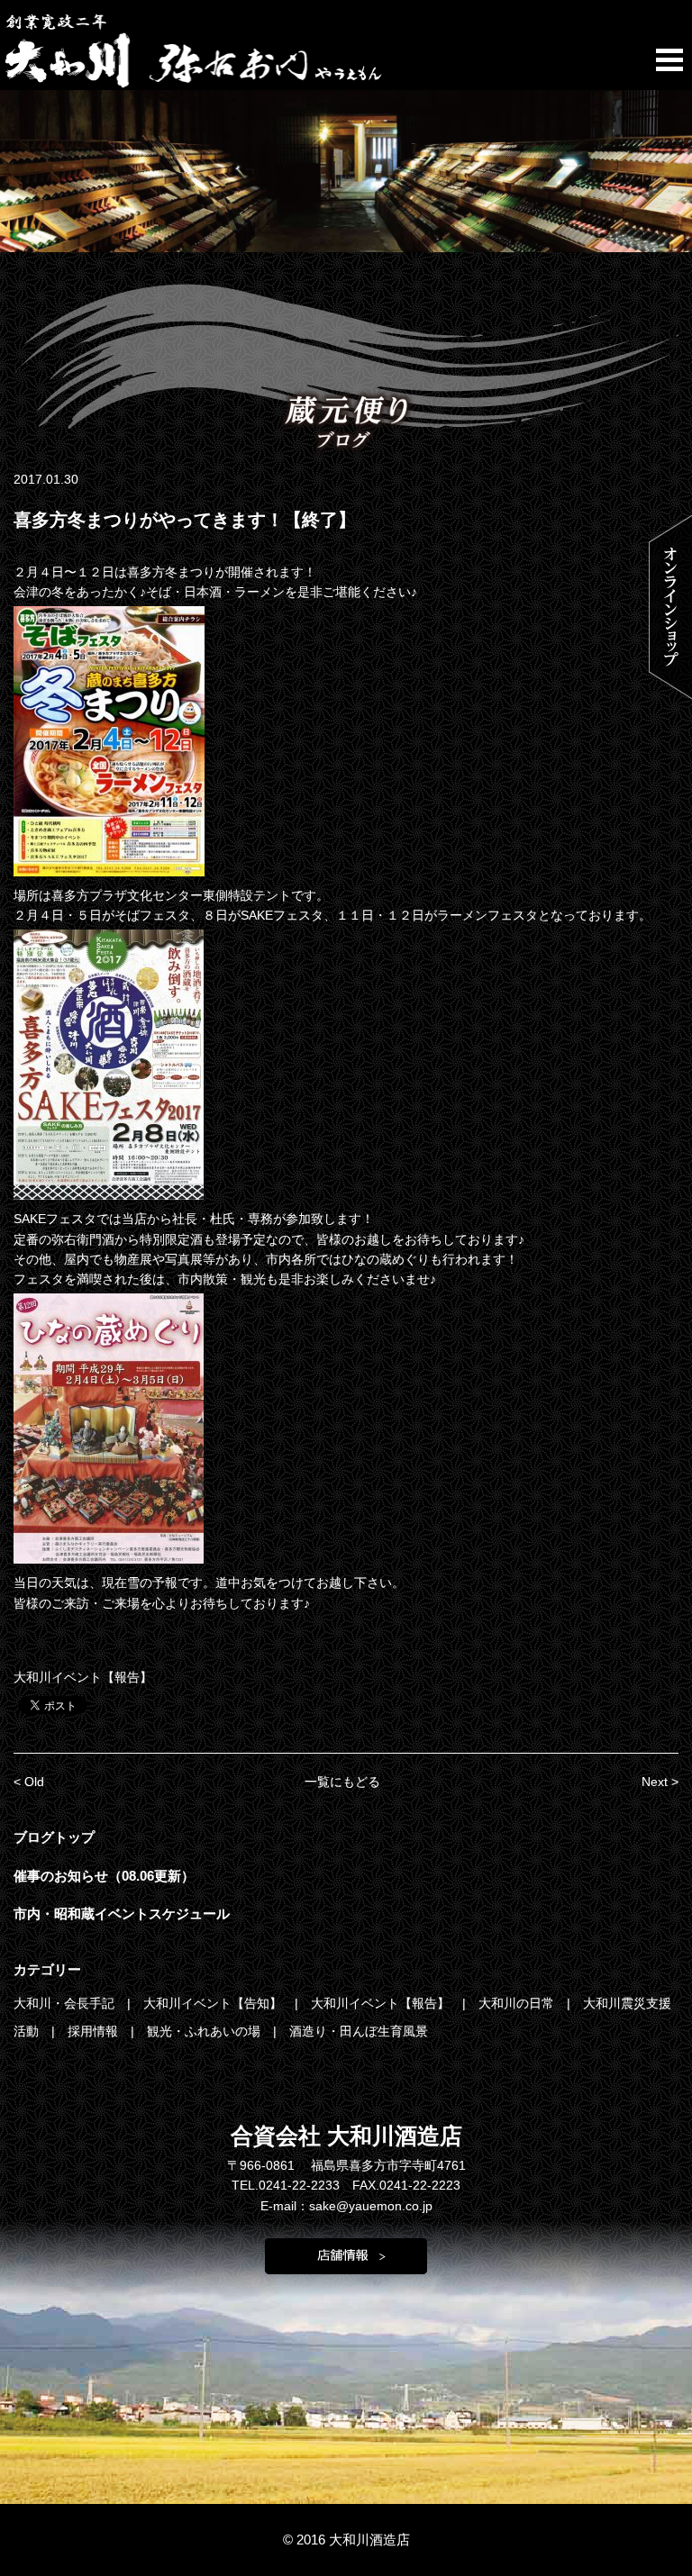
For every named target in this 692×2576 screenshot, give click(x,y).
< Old (29, 1782)
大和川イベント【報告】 (83, 1677)
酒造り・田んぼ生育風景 (359, 2031)
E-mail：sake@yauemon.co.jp (346, 2206)
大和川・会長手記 (66, 2003)
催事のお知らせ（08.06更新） (104, 1876)
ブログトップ (54, 1837)
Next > (660, 1782)
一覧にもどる (342, 1782)
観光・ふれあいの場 (205, 2031)
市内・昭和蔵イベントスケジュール (122, 1914)
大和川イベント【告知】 (214, 2003)
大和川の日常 (518, 2003)
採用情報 (95, 2031)
